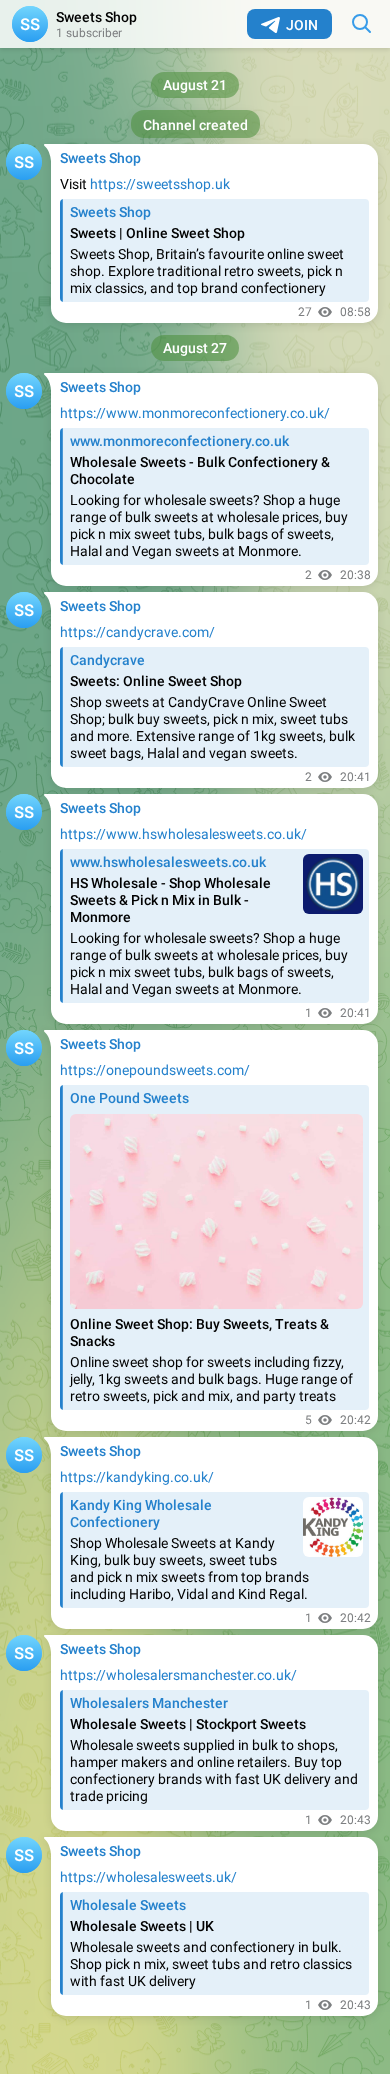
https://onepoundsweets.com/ (155, 1070)
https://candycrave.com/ (137, 632)
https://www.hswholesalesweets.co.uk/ (183, 834)
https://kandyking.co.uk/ (137, 1477)
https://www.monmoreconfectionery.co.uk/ (195, 413)
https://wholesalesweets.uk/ (148, 1877)
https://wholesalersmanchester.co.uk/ (178, 1675)
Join (302, 25)
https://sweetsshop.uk (160, 184)
